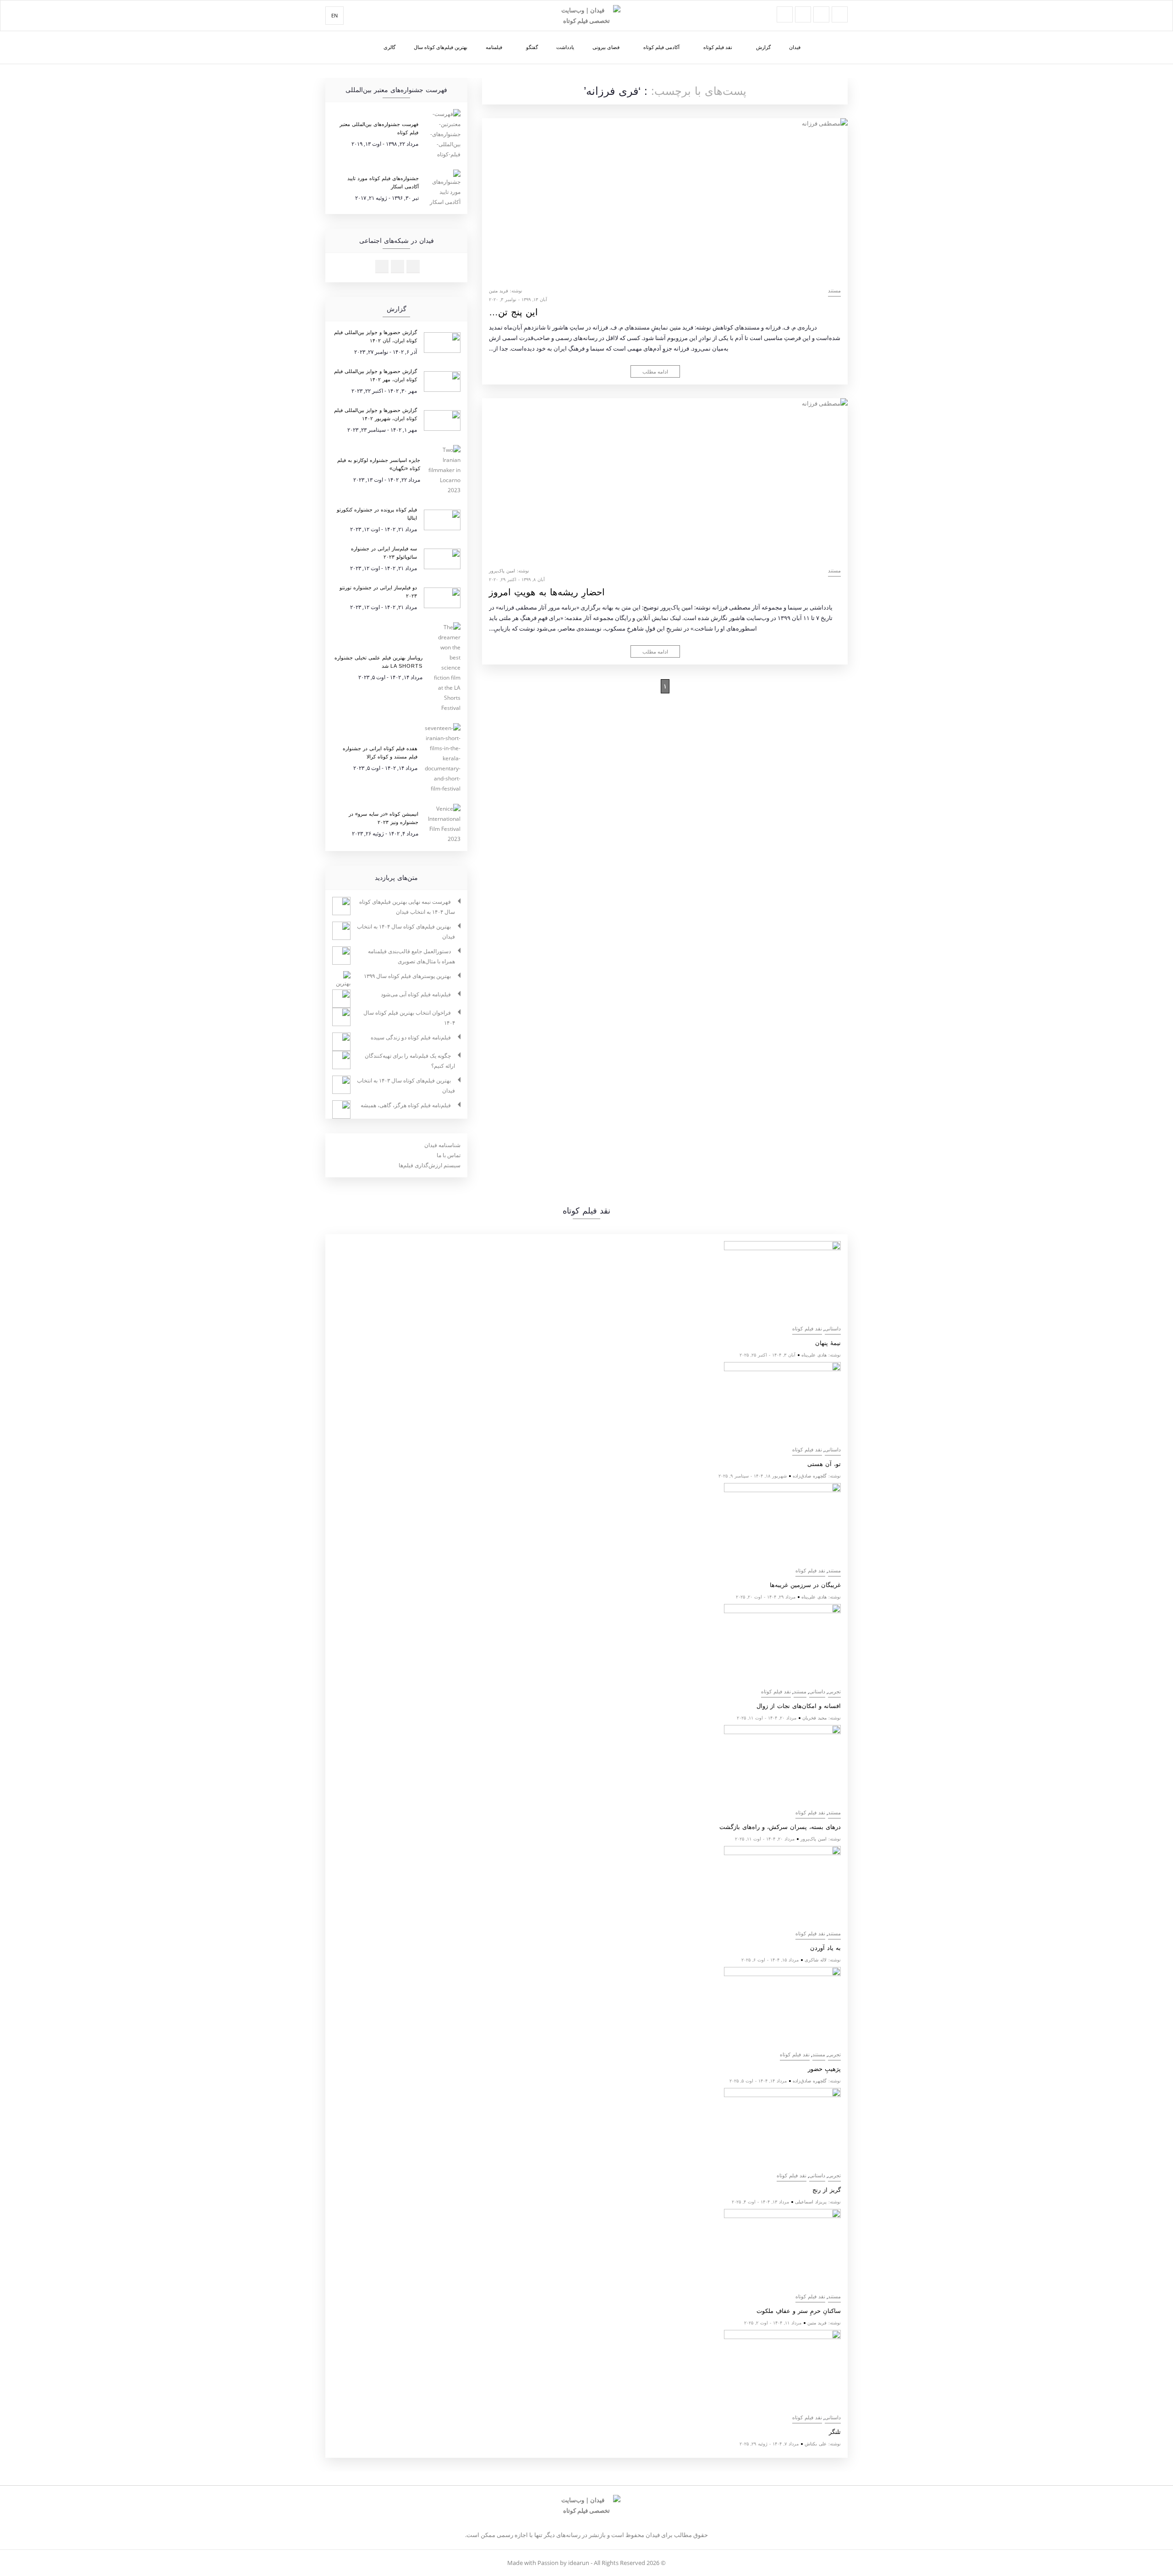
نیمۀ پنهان (828, 1343)
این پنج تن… (513, 312)
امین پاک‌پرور (502, 571)
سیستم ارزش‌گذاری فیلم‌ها (430, 1165)
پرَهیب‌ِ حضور (824, 2069)
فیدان (795, 47)
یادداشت (565, 47)
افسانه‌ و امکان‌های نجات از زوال (799, 1706)
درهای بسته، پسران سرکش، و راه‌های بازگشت (780, 1827)
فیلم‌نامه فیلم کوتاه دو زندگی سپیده (411, 1037)
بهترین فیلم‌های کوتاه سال (441, 47)
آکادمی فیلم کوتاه (661, 47)
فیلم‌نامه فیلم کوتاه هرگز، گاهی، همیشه (406, 1105)
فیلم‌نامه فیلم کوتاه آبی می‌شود (416, 994)
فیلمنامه (494, 47)
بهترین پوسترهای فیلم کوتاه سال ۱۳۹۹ (407, 976)
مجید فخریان (814, 1718)
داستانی (833, 1329)
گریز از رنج (827, 2190)
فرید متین (499, 291)
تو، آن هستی (824, 1464)
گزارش (763, 47)
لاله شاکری (816, 1960)
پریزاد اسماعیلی (811, 2202)
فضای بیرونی (606, 47)
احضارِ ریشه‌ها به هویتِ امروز (547, 592)
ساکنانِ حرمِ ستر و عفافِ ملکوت (799, 2311)
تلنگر (835, 2432)
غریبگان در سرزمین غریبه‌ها (805, 1585)
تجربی (834, 1692)
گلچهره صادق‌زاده (810, 1476)
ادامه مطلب (655, 371)
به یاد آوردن (825, 1948)
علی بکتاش (816, 2444)
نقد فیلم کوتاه (718, 47)
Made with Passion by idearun (548, 2563)
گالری (389, 47)
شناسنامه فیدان (442, 1145)
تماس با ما (449, 1155)
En (334, 15)
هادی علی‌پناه (814, 1355)
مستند (834, 291)
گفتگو (532, 47)
